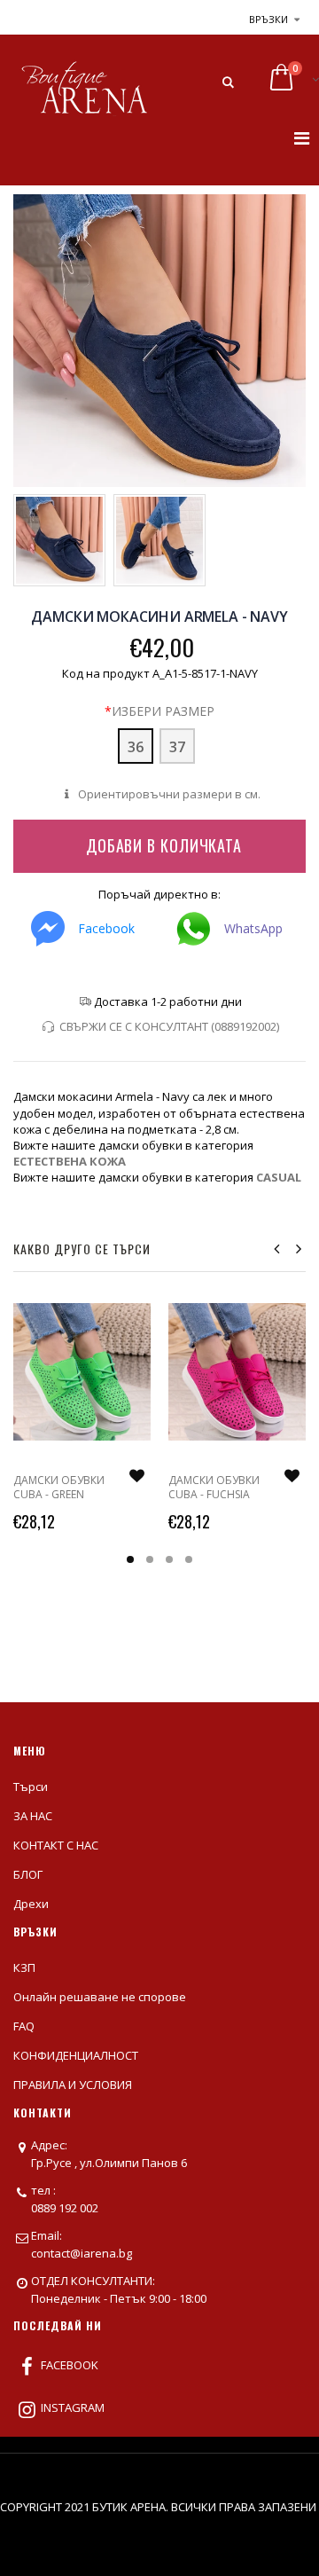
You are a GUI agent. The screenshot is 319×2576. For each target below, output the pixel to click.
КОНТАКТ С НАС (56, 1845)
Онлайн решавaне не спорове (100, 1997)
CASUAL (279, 1177)
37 (177, 747)
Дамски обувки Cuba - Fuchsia (214, 1487)
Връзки (268, 19)
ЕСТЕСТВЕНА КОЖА (70, 1161)
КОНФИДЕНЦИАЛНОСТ (76, 2055)
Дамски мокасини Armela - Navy (159, 617)
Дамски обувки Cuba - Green (59, 1487)
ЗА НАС (33, 1816)
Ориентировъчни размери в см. (167, 794)
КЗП (24, 1967)
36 (136, 747)
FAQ (24, 2026)
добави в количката (164, 845)
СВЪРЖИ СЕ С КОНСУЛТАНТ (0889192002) (169, 1026)
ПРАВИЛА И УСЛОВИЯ (73, 2085)
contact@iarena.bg (82, 2253)
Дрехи (31, 1904)
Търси (31, 1787)
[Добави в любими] (136, 1476)
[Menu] (302, 138)
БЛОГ (28, 1874)
